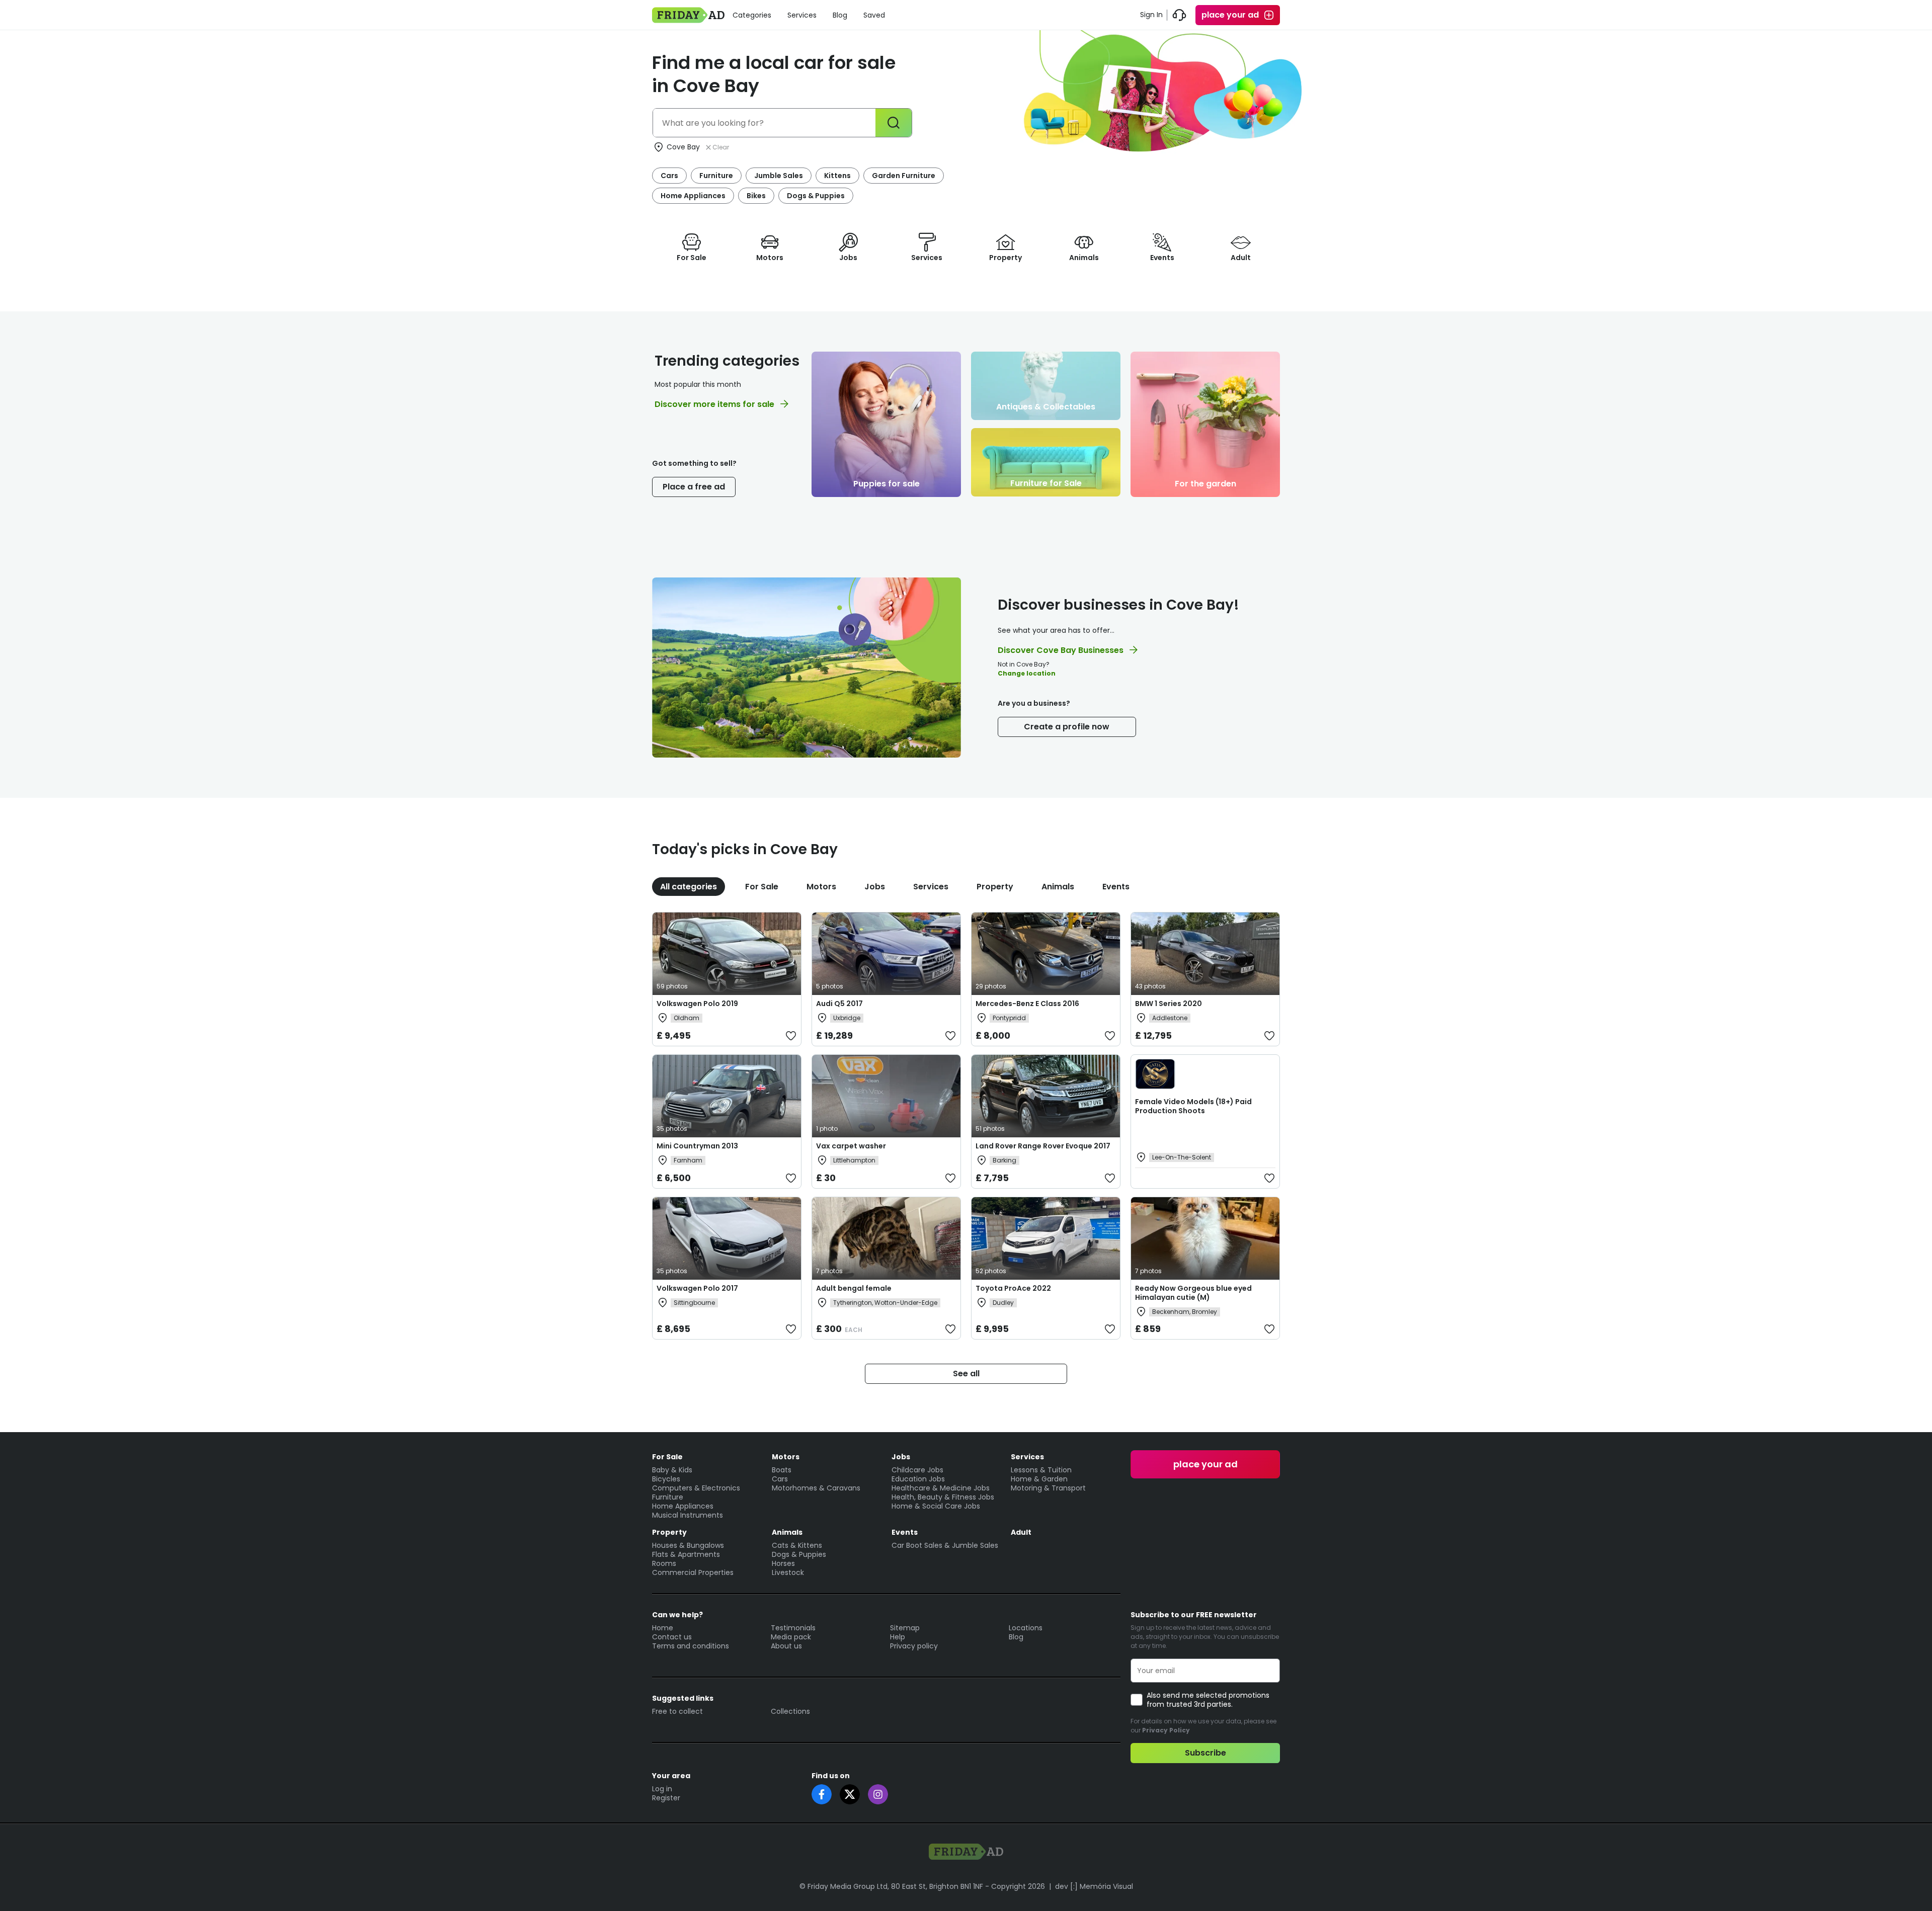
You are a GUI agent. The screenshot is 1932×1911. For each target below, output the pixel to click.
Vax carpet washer (851, 1146)
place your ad (1230, 15)
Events (1116, 887)
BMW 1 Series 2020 (1169, 1004)
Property (995, 887)
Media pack (791, 1637)
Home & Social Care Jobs (936, 1506)
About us (786, 1646)
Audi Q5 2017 (839, 1004)
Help (898, 1637)
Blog (840, 15)
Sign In (1151, 15)
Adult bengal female (854, 1288)
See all (966, 1374)
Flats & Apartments (686, 1554)
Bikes (756, 196)
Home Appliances (693, 196)
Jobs (875, 887)
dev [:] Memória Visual (1094, 1886)
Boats (782, 1470)
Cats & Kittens (797, 1545)
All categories (689, 887)
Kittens (837, 176)
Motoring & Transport (1048, 1488)
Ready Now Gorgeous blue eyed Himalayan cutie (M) (1193, 1293)
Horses (783, 1563)
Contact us (672, 1637)
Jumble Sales (779, 176)
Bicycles (666, 1479)
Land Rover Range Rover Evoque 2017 (1043, 1146)
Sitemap (905, 1628)
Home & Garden (1039, 1479)
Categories (752, 15)
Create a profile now (1067, 727)
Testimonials (793, 1628)
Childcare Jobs (917, 1470)
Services (802, 15)
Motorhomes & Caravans (816, 1488)
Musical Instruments (688, 1515)
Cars (669, 176)
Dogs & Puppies (816, 196)
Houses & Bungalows (688, 1545)
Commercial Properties (693, 1572)
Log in (662, 1789)
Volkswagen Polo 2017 (697, 1288)
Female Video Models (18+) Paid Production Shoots (1193, 1106)
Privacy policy (914, 1646)
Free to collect (677, 1711)
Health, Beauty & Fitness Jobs (943, 1497)
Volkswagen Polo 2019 (697, 1004)
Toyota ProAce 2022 (1013, 1288)
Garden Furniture (904, 176)
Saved (874, 15)
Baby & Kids (672, 1470)
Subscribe (1205, 1753)
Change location (1027, 673)
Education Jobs (918, 1479)
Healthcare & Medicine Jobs (941, 1488)
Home (663, 1628)
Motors (821, 887)
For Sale (762, 887)
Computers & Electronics (696, 1488)
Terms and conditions (691, 1646)
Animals (1058, 887)
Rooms (664, 1563)
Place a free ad (694, 487)
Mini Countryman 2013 (697, 1146)
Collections (790, 1711)
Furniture (716, 176)
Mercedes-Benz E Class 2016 (1027, 1004)
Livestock (788, 1572)
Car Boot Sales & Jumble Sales (945, 1545)
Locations (1026, 1628)
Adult (1021, 1532)
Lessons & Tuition (1041, 1470)
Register (666, 1798)
